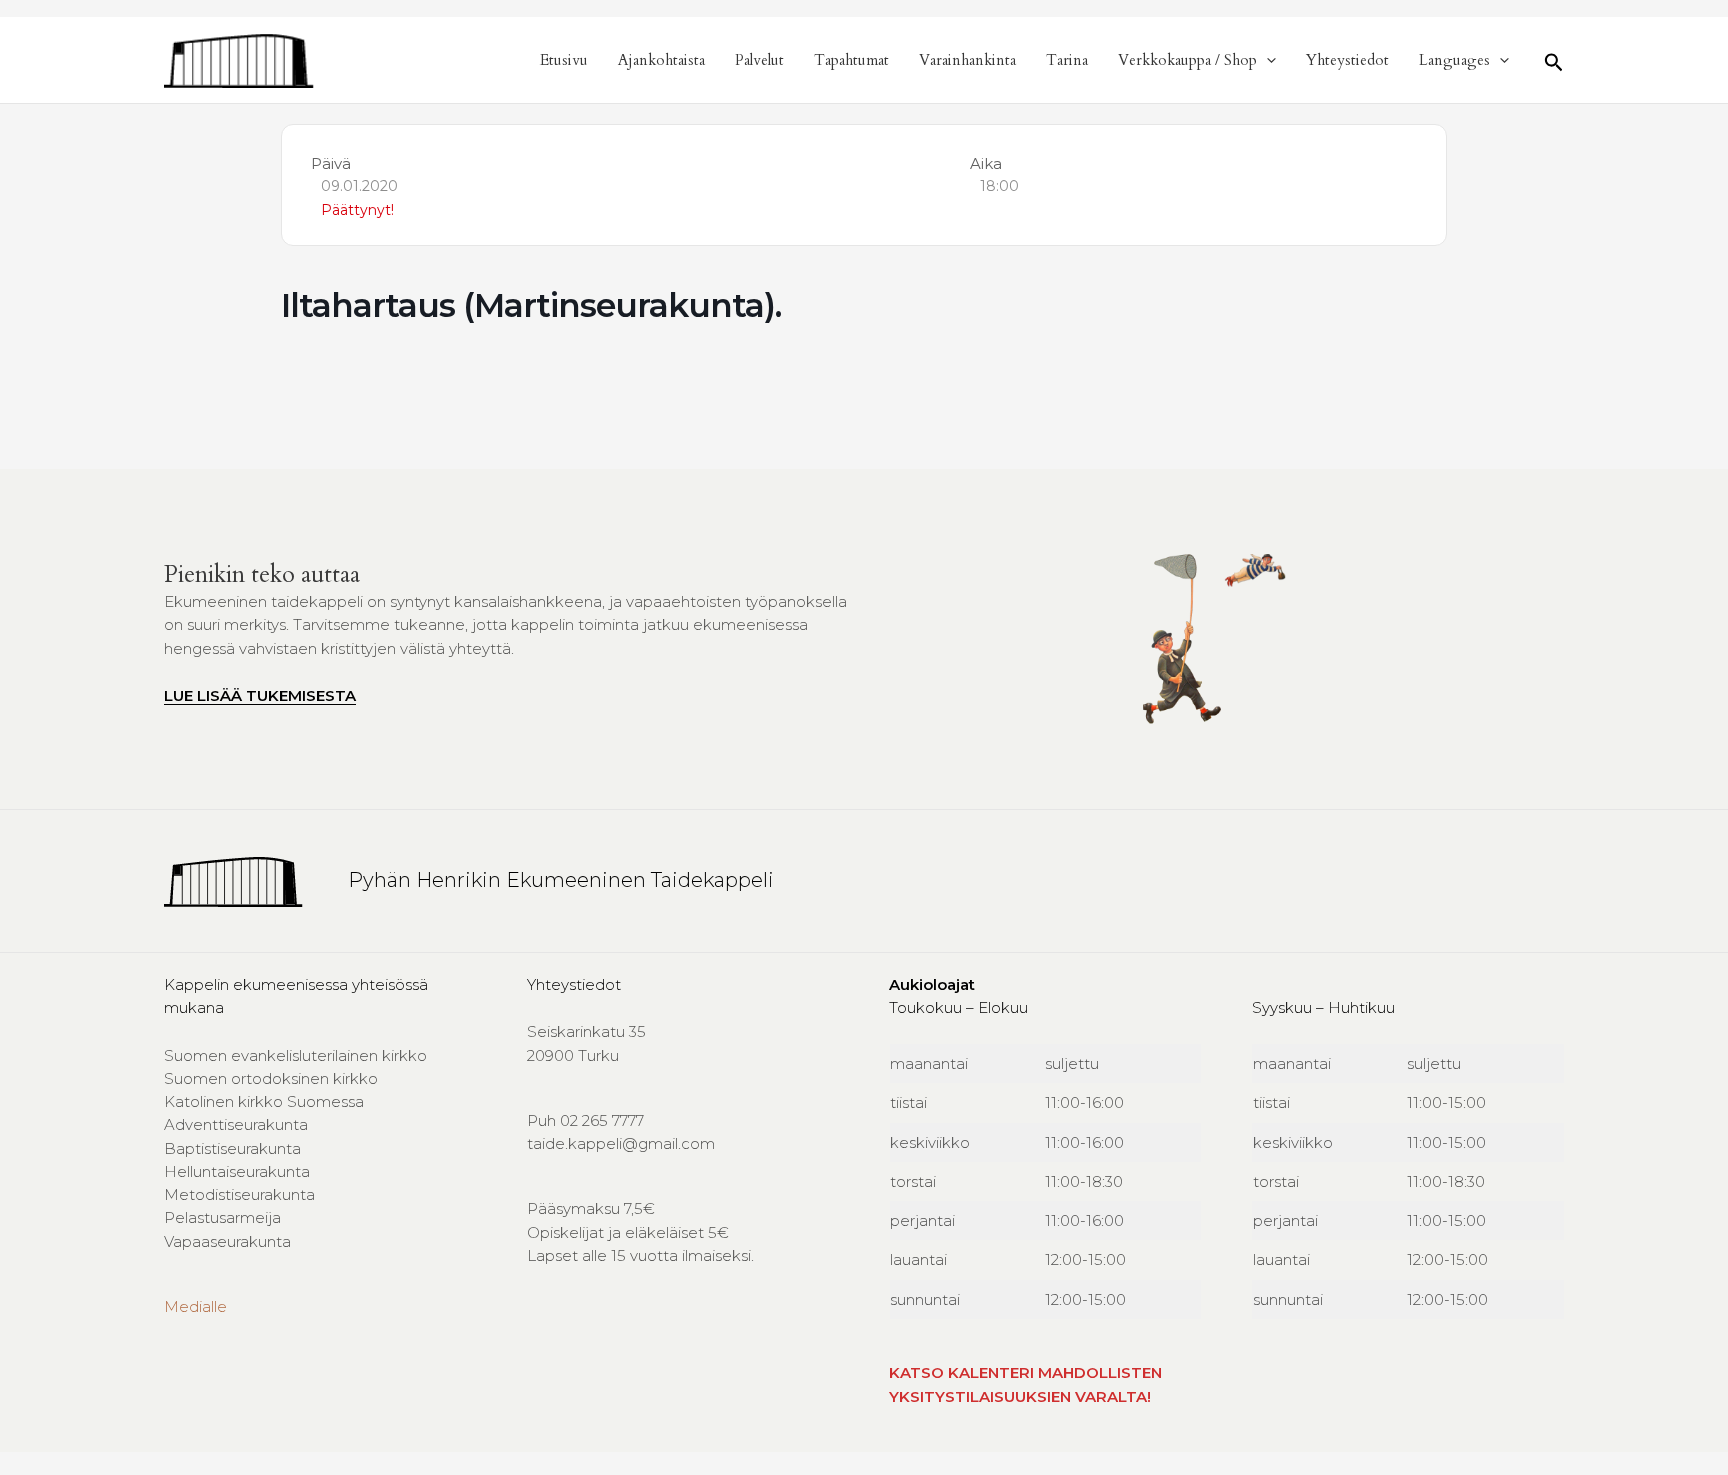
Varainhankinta (967, 60)
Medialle (195, 1306)
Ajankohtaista (661, 60)
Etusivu (564, 60)
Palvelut (759, 60)
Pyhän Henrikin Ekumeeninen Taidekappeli (561, 880)
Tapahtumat (851, 60)
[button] (1266, 60)
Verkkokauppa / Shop (1187, 60)
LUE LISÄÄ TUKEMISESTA (260, 695)
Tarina (1067, 60)
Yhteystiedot (1347, 60)
